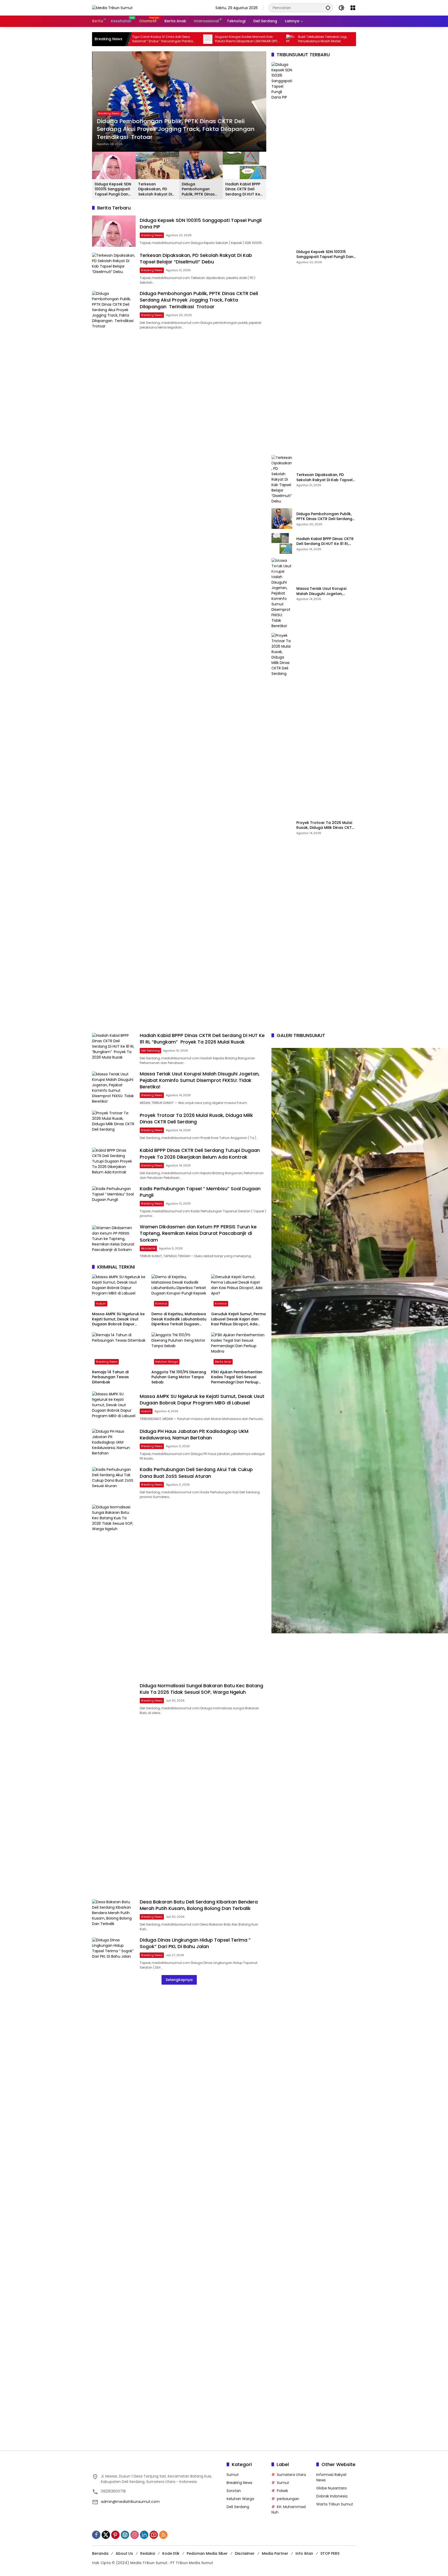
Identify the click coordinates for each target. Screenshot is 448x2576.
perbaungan (288, 2499)
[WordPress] (125, 2535)
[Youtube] (154, 2535)
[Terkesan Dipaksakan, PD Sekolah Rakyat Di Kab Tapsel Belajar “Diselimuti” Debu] (114, 268)
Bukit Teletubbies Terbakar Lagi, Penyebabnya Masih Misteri (239, 39)
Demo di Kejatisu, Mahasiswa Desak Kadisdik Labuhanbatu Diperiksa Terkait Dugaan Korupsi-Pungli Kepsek (179, 1319)
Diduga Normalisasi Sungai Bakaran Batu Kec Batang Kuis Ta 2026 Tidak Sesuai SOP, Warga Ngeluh (201, 1689)
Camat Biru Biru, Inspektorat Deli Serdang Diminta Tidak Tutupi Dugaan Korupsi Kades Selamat (330, 39)
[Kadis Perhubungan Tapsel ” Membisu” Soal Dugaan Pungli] (114, 1202)
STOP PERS (330, 2553)
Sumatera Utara (291, 2475)
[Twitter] (106, 2535)
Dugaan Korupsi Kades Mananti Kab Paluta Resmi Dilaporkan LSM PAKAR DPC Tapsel (163, 39)
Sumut (233, 2475)
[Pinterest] (115, 2535)
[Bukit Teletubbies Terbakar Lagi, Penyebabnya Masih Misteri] (207, 39)
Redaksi (148, 2553)
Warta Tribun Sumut (335, 2504)
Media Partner (275, 2553)
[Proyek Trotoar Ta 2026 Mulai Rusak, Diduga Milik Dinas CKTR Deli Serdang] (282, 827)
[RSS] (163, 2535)
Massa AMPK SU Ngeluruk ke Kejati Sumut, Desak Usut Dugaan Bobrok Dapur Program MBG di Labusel (118, 1319)
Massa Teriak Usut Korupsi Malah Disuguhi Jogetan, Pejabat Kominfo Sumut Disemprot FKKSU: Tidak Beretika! (321, 591)
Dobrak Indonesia (332, 2496)
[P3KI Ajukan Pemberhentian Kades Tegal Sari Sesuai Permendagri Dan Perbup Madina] (239, 1350)
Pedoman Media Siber (207, 2553)
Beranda (100, 2553)
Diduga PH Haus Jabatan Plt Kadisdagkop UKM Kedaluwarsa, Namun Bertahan (194, 1434)
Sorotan (234, 2491)
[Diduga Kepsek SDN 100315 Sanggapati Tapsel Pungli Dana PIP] (114, 231)
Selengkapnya (179, 1980)
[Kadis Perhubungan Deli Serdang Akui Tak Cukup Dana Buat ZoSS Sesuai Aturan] (114, 1483)
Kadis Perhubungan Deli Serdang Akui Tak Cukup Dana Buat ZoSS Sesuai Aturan (196, 1473)
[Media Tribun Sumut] (112, 8)
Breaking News (108, 113)
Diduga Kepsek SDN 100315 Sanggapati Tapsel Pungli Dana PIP (113, 189)
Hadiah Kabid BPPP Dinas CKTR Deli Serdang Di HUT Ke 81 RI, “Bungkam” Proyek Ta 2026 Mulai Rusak (243, 189)
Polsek (282, 2491)
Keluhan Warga (167, 1362)
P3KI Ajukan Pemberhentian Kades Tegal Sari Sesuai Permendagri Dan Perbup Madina (237, 1377)
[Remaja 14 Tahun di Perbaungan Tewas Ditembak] (120, 1350)
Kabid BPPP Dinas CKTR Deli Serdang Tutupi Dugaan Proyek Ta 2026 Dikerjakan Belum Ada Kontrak (200, 1153)
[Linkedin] (144, 2535)
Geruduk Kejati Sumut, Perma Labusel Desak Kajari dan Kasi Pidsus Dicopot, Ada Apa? (238, 1319)
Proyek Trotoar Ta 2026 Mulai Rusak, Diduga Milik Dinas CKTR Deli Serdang (325, 825)
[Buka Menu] (353, 8)
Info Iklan (304, 2553)
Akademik (148, 1248)
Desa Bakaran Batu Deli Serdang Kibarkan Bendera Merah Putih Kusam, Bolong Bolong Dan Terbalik (199, 1905)
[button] (328, 8)
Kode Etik (171, 2553)
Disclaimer (245, 2553)
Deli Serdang (150, 1051)
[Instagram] (135, 2535)
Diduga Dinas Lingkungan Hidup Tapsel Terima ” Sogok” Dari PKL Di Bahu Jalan (195, 1943)
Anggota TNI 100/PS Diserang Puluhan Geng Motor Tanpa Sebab (179, 1377)
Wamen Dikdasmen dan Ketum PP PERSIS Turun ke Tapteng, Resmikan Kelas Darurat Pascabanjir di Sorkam (198, 1233)
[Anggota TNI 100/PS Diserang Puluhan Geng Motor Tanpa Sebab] (179, 1350)
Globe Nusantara (331, 2488)
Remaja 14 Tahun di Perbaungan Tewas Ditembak (110, 1377)
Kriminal (161, 1304)
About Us (124, 2553)
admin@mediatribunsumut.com (130, 2502)
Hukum (101, 1304)
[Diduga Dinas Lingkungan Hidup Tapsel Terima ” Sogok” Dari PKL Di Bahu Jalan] (114, 1953)
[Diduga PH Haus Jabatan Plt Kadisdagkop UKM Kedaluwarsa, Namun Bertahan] (114, 1444)
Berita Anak (223, 1362)
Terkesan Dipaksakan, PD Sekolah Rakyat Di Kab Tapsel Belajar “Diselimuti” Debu (156, 189)
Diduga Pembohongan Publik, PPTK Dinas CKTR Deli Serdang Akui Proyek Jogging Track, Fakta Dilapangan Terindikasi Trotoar (176, 129)
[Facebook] (96, 2535)
